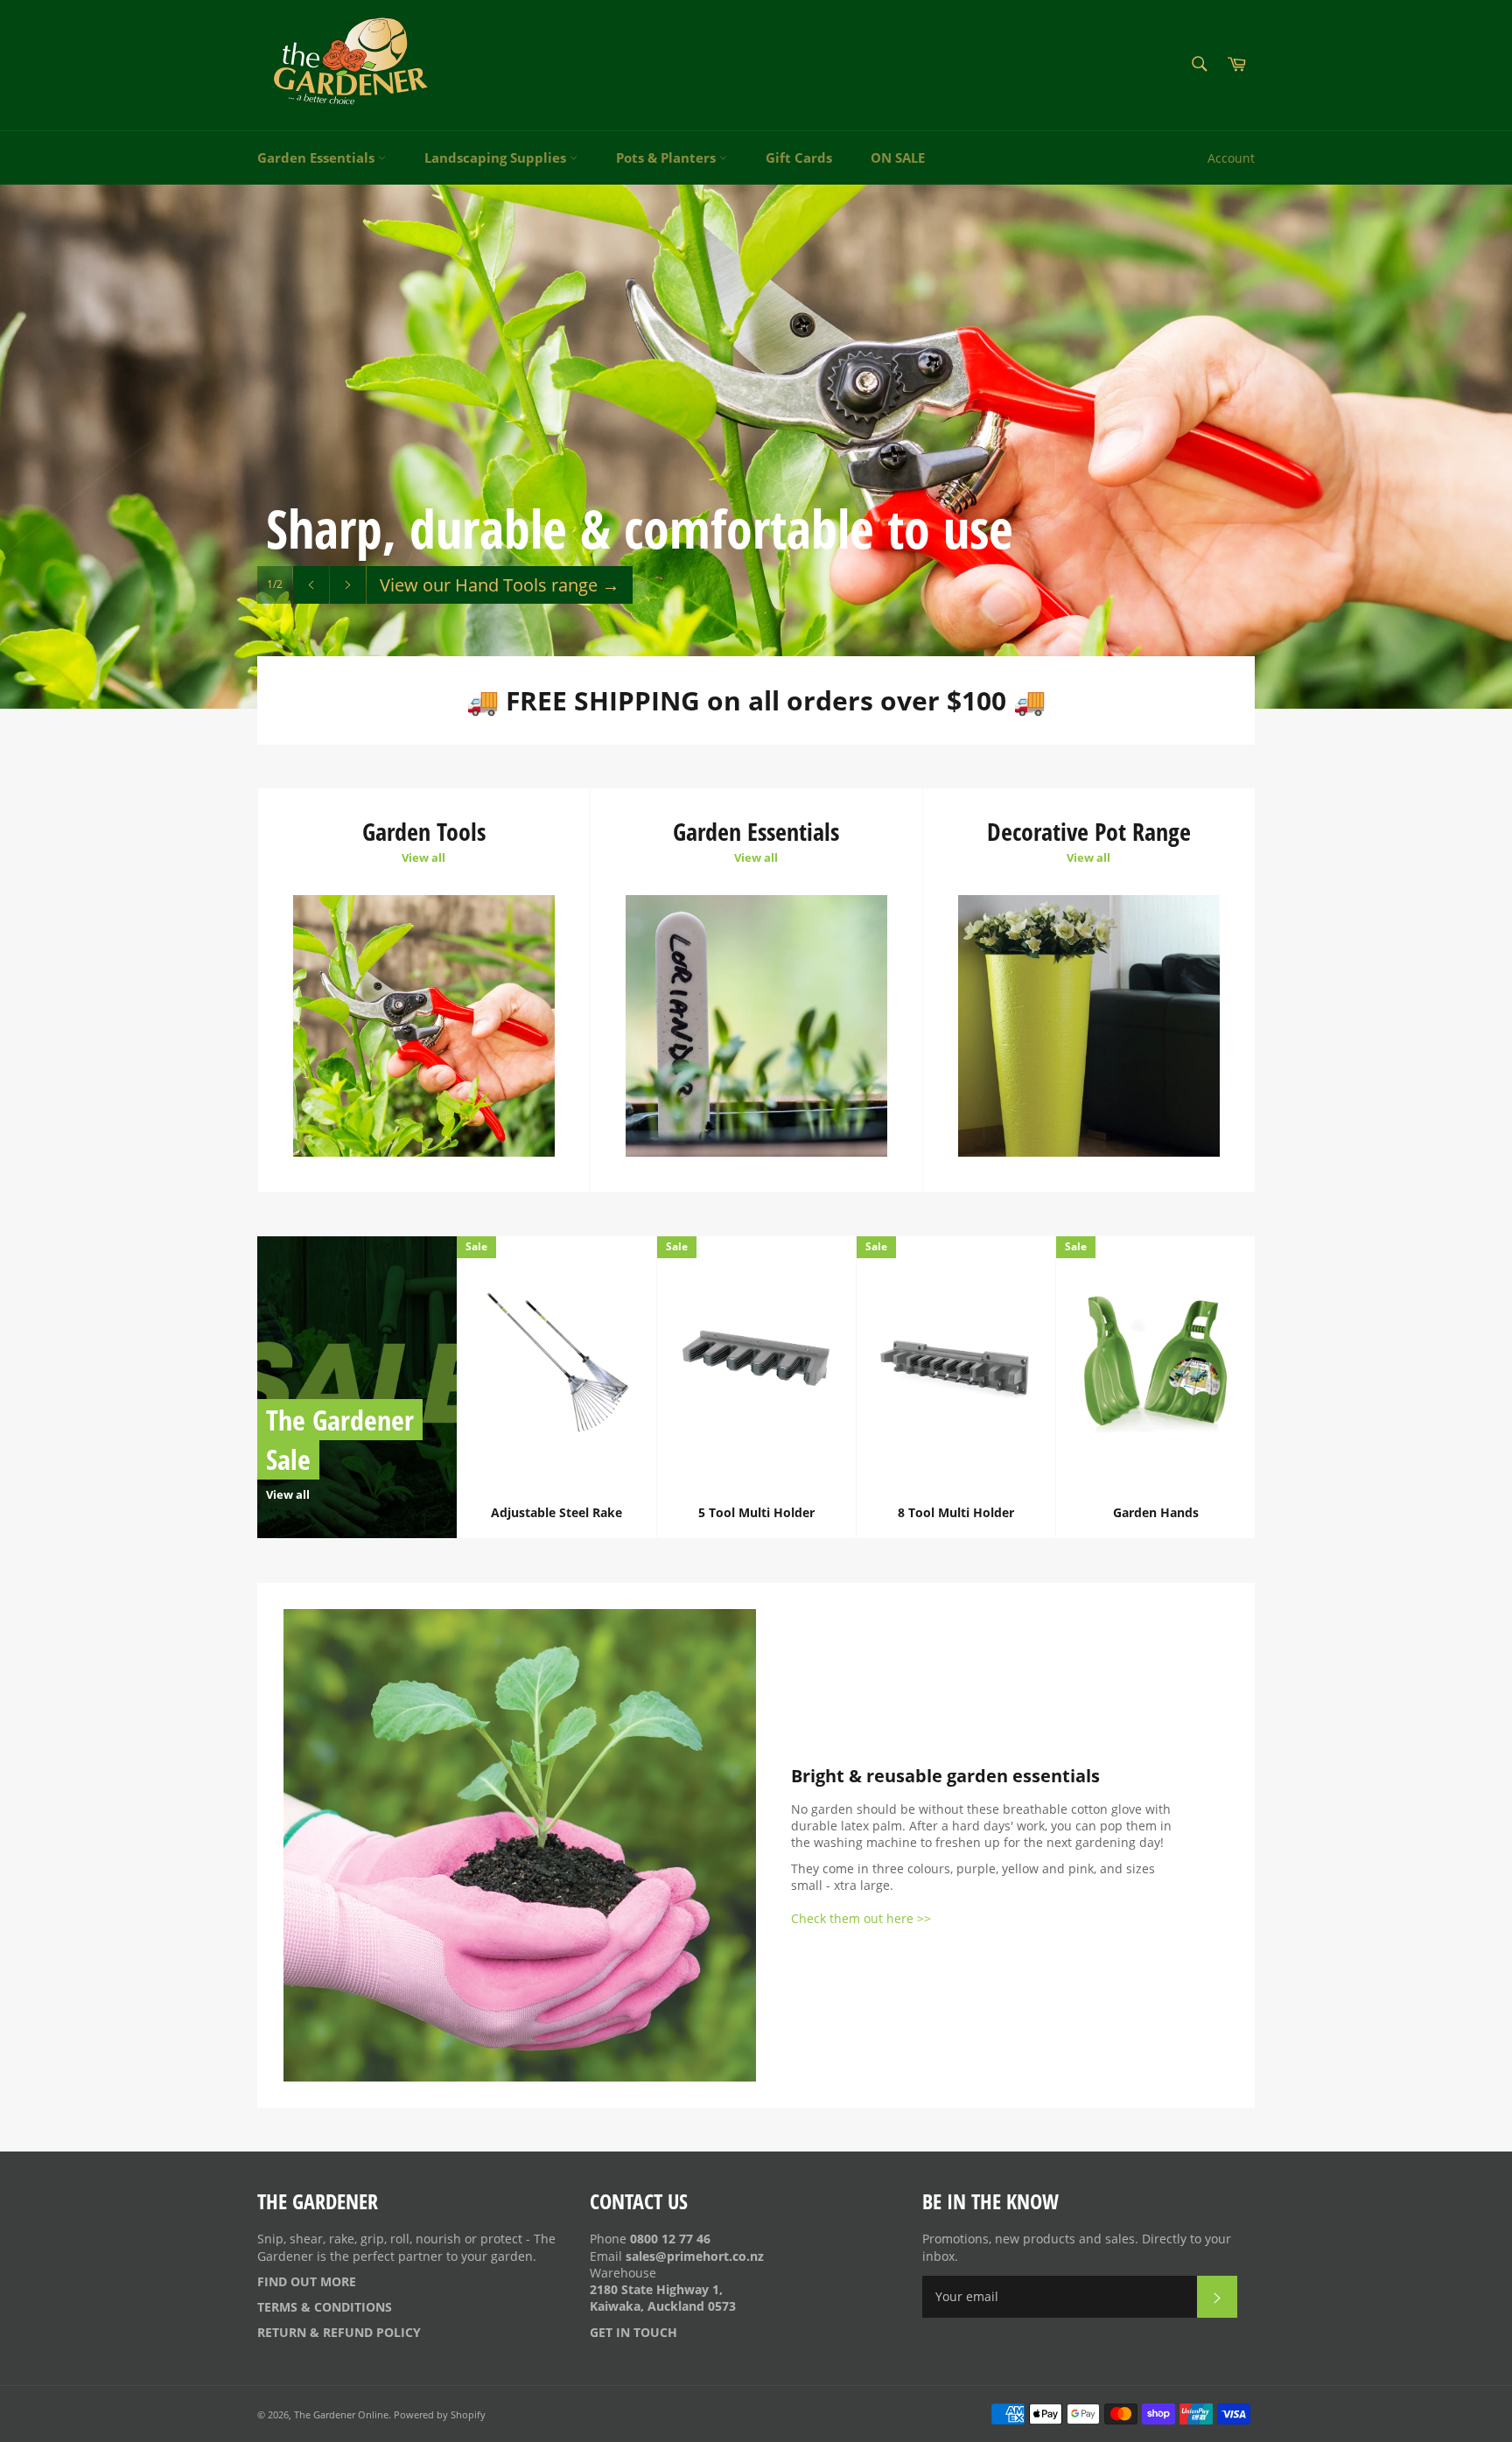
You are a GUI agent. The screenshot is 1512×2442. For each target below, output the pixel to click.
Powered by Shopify (440, 2414)
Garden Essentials (318, 157)
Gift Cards (799, 157)
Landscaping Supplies (497, 157)
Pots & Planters (668, 157)
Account (1231, 158)
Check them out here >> (861, 1918)
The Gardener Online (341, 2414)
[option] (756, 446)
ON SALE (898, 157)
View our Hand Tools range (500, 585)
